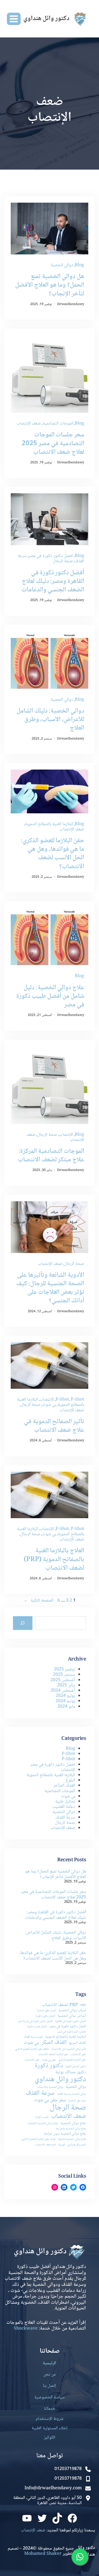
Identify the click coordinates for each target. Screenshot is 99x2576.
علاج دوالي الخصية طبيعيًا (72, 2139)
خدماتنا (50, 2409)
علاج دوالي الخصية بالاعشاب (43, 2124)
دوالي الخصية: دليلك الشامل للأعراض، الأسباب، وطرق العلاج (50, 720)
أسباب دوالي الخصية (72, 2011)
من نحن (50, 2375)
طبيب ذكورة (42, 2117)
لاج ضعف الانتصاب (46, 2145)
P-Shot (62, 1400)
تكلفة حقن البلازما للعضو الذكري (32, 2049)
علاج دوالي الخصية (73, 2124)
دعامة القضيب (64, 1807)
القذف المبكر (54, 2043)
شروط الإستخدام (50, 2419)
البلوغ (70, 1780)
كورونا (62, 2145)
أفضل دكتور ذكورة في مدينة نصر (35, 2022)
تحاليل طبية (65, 1802)
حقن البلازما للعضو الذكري (72, 2060)
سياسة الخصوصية (50, 2397)
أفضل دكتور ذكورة (46, 2016)
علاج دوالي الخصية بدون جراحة (65, 2134)
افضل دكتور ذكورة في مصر (51, 556)
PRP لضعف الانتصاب (60, 2005)
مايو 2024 (66, 1707)
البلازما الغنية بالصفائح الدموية (49, 824)
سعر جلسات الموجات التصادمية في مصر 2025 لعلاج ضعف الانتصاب (53, 444)
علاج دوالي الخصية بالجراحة (71, 2129)
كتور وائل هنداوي (77, 2145)
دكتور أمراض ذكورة (76, 2067)
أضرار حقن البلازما (46, 2011)
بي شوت (49, 1405)
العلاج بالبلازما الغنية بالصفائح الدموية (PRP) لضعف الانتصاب (54, 1559)
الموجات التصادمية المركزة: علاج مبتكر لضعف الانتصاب (51, 1156)
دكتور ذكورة (49, 2066)
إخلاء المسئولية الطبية (50, 2428)
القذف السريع (78, 2043)
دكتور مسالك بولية (71, 2072)
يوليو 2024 (65, 1696)
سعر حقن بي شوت (50, 2100)
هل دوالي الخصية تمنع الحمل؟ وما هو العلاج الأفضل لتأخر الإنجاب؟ (50, 285)
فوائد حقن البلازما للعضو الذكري (39, 2139)
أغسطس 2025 (63, 1680)
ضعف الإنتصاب (29, 424)
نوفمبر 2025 (64, 1669)
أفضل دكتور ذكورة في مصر (68, 2027)
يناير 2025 (66, 1685)
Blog (79, 265)
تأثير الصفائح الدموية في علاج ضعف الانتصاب (54, 1426)
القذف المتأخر (64, 1786)
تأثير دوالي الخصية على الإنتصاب (69, 2049)
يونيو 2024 (65, 1701)
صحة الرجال (63, 561)
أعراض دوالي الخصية (72, 2016)
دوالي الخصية (62, 265)
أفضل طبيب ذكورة (37, 2027)
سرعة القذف (65, 1818)
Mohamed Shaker (43, 2554)
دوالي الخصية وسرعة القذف (71, 2094)
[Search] (23, 1623)
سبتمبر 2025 (64, 1675)
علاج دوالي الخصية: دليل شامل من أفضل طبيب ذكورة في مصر (50, 996)
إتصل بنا (50, 2386)
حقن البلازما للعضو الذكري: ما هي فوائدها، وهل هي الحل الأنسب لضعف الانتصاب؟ (53, 854)
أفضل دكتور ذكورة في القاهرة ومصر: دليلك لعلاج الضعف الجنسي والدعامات (53, 581)
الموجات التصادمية (58, 424)
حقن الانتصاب (79, 2055)
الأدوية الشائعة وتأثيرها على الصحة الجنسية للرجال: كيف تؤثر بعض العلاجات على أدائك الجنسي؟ (50, 1288)
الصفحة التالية (38, 1601)
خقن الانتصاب (32, 2060)
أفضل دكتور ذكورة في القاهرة (71, 2022)
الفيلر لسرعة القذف (33, 2037)
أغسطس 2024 (63, 1691)
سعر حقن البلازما (77, 2101)
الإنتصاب (66, 1135)
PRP (83, 2006)
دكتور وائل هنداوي (60, 2080)
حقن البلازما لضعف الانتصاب (53, 2055)
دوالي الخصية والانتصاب (50, 2087)
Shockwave (26, 2329)
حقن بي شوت (49, 2060)
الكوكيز (50, 2438)
